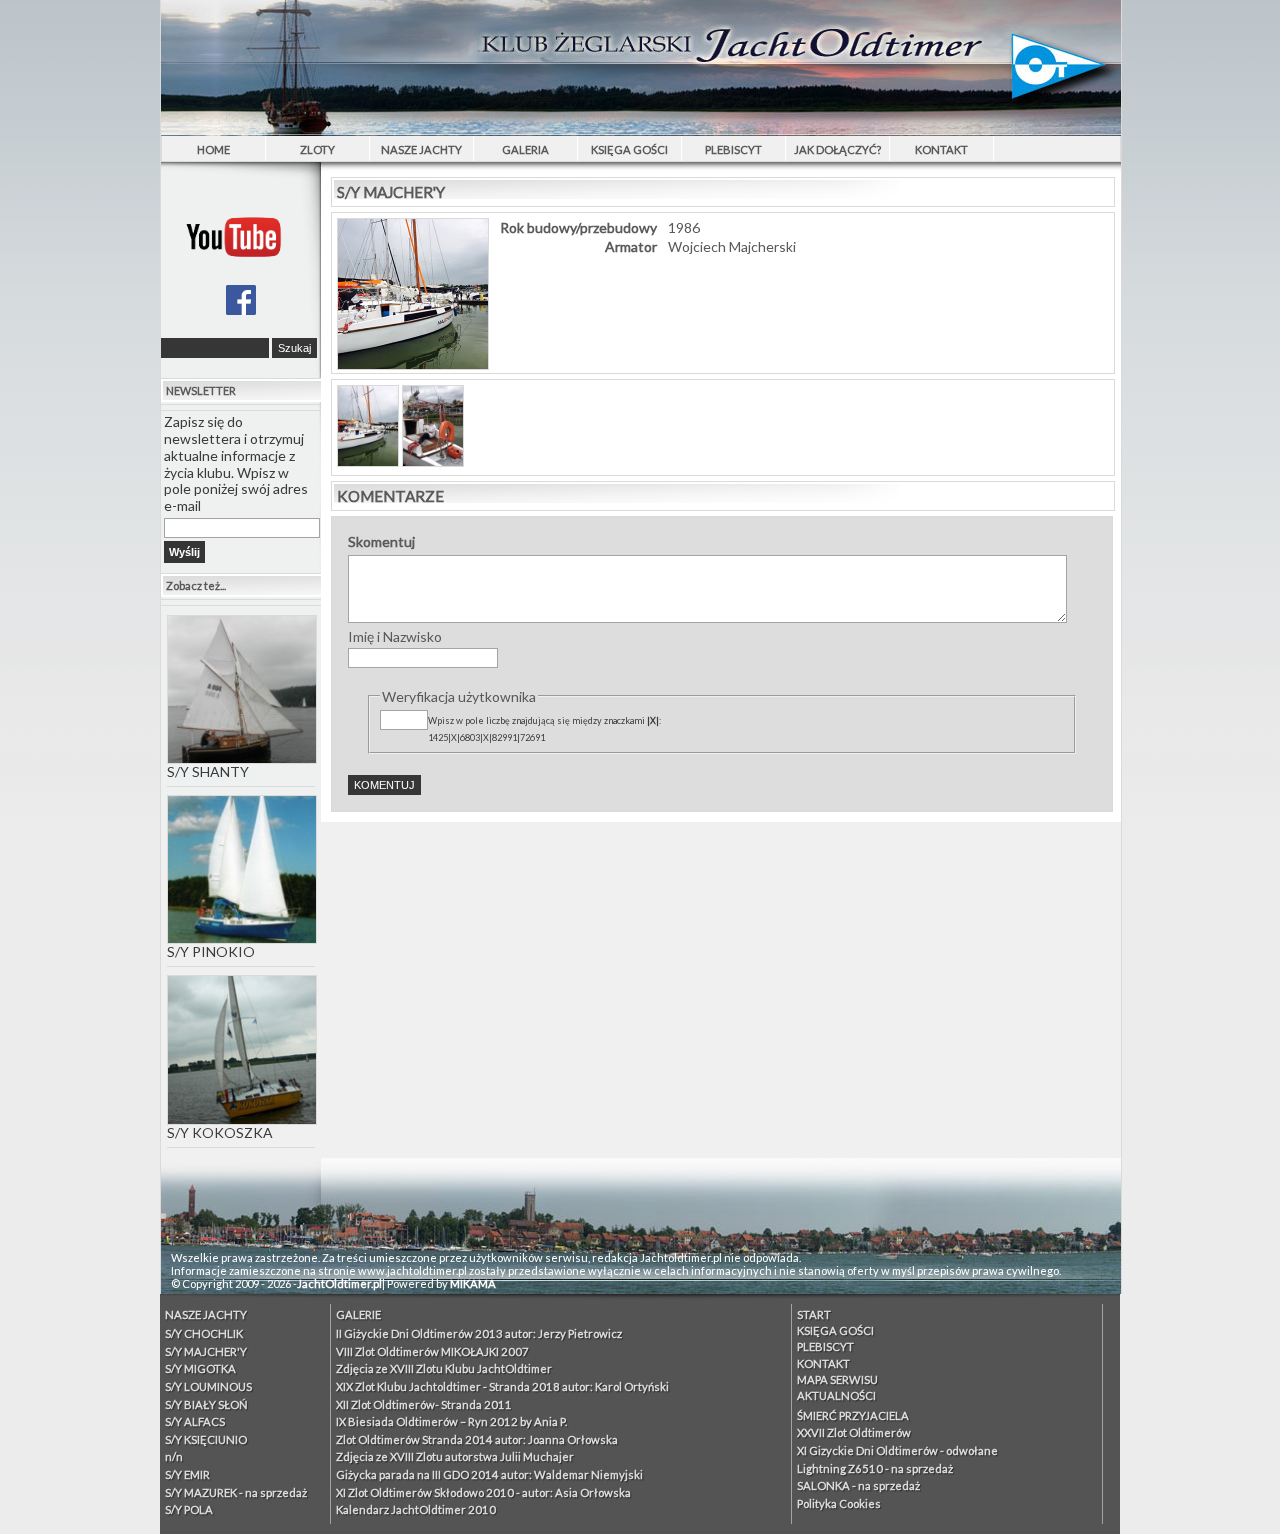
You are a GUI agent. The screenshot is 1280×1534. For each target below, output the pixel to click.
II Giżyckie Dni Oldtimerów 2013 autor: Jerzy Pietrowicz (479, 1333)
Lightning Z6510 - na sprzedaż (875, 1468)
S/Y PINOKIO (211, 951)
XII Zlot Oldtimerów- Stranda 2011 (424, 1404)
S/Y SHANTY (208, 771)
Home (213, 149)
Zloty (317, 149)
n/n (174, 1456)
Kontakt (941, 149)
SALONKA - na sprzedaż (858, 1485)
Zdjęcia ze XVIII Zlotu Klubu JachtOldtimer (444, 1368)
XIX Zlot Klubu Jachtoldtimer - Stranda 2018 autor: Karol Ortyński (502, 1386)
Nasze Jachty (421, 149)
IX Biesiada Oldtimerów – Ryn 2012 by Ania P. (451, 1421)
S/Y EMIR (187, 1474)
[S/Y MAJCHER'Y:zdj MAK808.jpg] (368, 461)
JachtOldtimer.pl (339, 1283)
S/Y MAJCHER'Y (206, 1351)
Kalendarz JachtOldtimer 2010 (416, 1509)
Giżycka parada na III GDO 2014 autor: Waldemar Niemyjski (489, 1474)
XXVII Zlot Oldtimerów (854, 1432)
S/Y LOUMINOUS (208, 1386)
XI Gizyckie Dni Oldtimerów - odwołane (897, 1450)
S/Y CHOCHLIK (204, 1333)
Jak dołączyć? (837, 149)
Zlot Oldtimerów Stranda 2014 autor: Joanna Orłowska (477, 1439)
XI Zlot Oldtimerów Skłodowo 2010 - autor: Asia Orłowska (483, 1492)
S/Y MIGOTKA (200, 1368)
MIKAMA (473, 1283)
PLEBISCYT (733, 149)
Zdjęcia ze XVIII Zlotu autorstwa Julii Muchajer (455, 1456)
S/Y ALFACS (195, 1421)
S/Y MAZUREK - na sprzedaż (236, 1492)
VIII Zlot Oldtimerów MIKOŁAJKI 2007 (432, 1351)
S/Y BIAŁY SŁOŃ (206, 1404)
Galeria (525, 149)
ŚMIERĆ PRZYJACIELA (853, 1415)
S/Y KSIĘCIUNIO (206, 1439)
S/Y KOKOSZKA (220, 1132)
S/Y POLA (189, 1509)
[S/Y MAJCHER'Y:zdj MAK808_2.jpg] (433, 461)
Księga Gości (629, 149)
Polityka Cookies (839, 1503)
